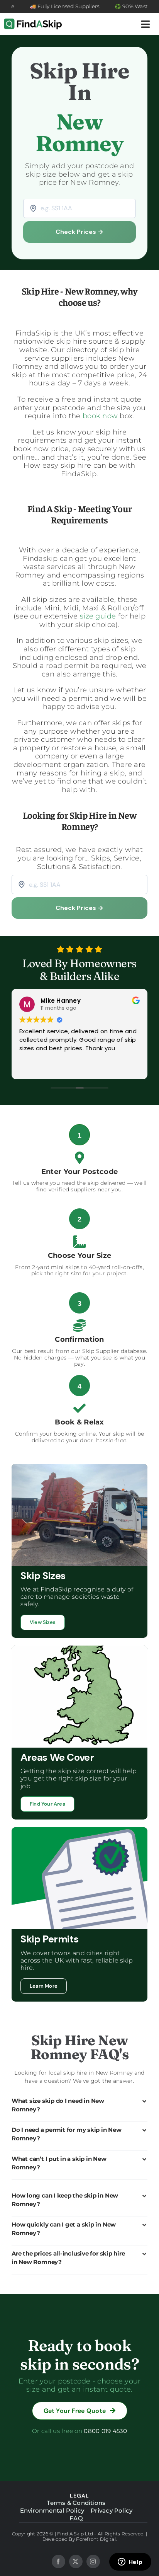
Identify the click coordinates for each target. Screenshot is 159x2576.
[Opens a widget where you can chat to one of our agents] (130, 2562)
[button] (79, 2105)
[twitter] (76, 2562)
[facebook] (58, 2562)
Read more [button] (34, 1068)
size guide (98, 616)
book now (100, 416)
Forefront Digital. (96, 2539)
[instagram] (93, 2562)
